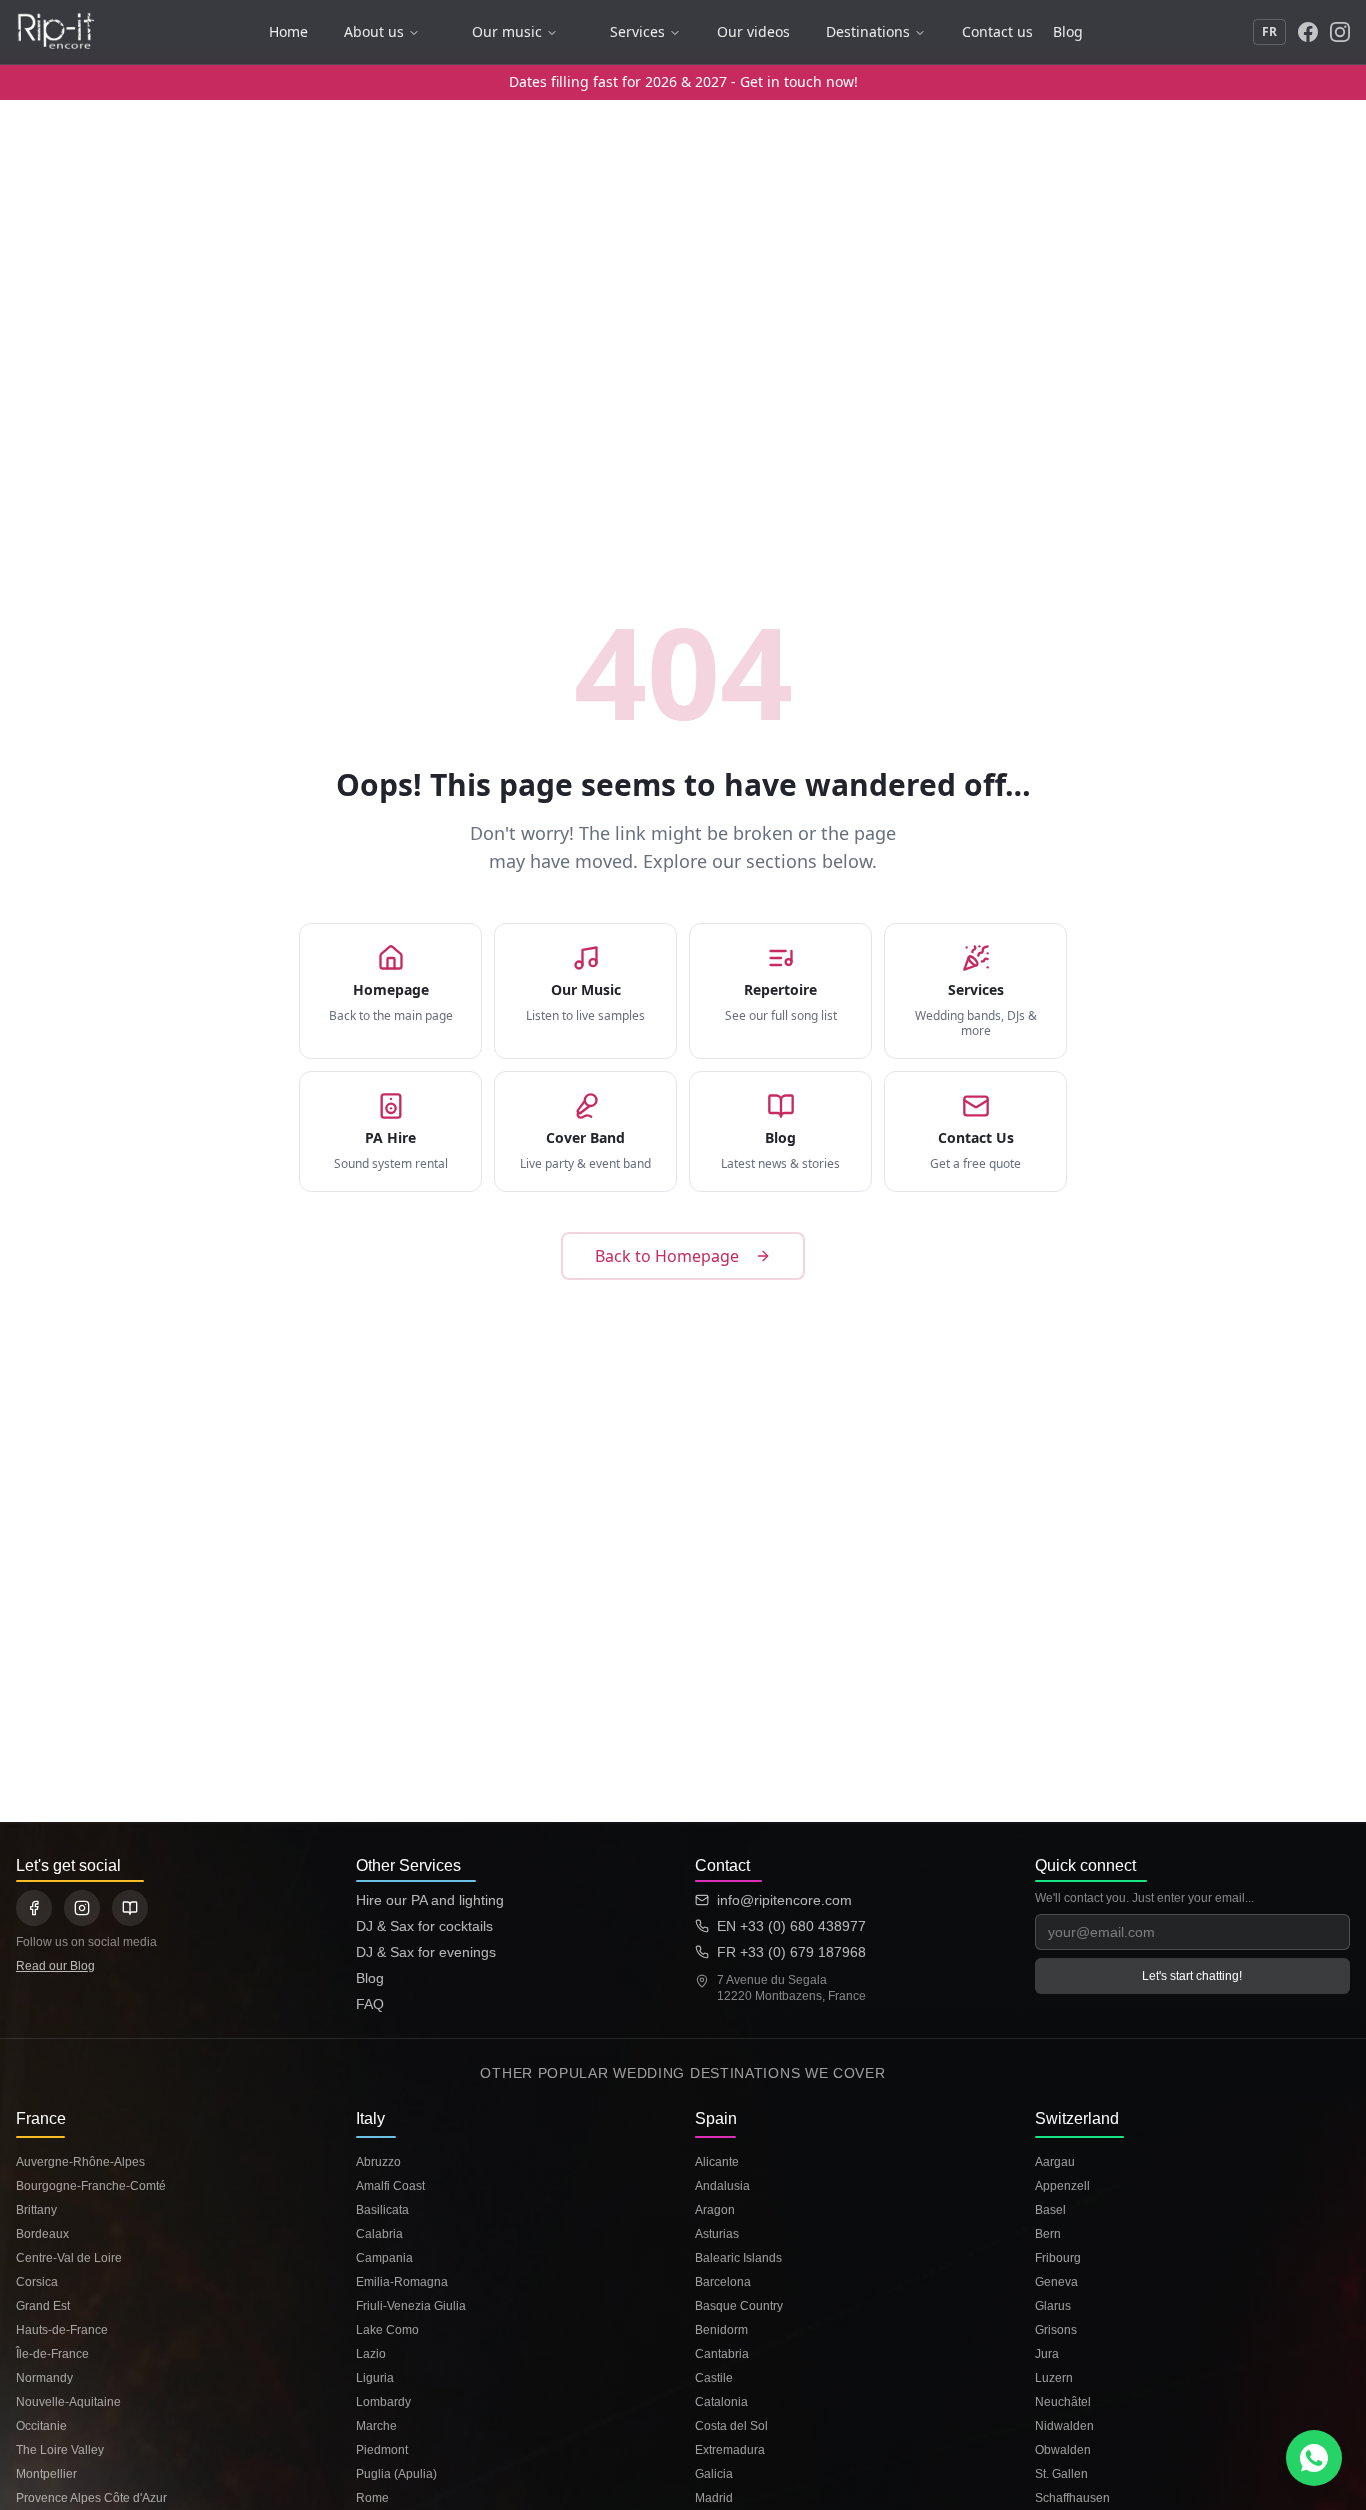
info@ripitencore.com (784, 1900)
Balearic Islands (738, 2258)
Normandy (44, 2378)
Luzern (1054, 2378)
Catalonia (721, 2402)
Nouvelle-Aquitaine (68, 2402)
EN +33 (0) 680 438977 (791, 1926)
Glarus (1053, 2306)
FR (1269, 31)
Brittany (36, 2210)
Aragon (715, 2210)
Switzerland (1077, 2118)
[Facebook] (1308, 32)
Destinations (868, 31)
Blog (1068, 31)
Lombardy (383, 2402)
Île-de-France (52, 2354)
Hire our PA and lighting (430, 1900)
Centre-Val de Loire (69, 2258)
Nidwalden (1064, 2426)
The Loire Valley (60, 2450)
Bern (1048, 2234)
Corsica (37, 2282)
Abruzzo (378, 2162)
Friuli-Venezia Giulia (411, 2306)
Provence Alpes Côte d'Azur (91, 2498)
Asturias (717, 2234)
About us (374, 31)
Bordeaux (42, 2234)
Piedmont (382, 2450)
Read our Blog (55, 1966)
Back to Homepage (667, 1256)
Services (637, 31)
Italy (370, 2118)
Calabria (379, 2234)
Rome (372, 2498)
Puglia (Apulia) (396, 2474)
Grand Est (43, 2306)
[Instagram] (1340, 32)
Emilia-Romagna (402, 2282)
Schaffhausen (1072, 2498)
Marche (376, 2426)
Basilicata (382, 2210)
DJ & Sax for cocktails (424, 1926)
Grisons (1056, 2330)
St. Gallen (1061, 2474)
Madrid (714, 2498)
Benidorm (721, 2330)
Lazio (371, 2354)
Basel (1050, 2210)
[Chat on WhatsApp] (1314, 2458)
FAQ (370, 2004)
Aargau (1055, 2162)
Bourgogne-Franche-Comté (91, 2186)
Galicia (714, 2474)
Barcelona (723, 2282)
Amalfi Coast (390, 2186)
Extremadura (730, 2450)
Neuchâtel (1063, 2402)
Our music (507, 31)
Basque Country (739, 2306)
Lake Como (387, 2330)
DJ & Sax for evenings (426, 1952)
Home (288, 31)
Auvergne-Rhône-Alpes (80, 2162)
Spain (716, 2118)
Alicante (717, 2162)
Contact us (997, 31)
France (41, 2118)
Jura (1047, 2354)
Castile (714, 2378)
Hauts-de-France (62, 2330)
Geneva (1056, 2282)
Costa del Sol (731, 2426)
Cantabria (722, 2354)
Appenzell (1062, 2186)
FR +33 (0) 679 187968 (791, 1952)
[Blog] (130, 1908)
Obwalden (1063, 2450)
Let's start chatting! (1192, 1976)
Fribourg (1058, 2258)
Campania (384, 2258)
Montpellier (46, 2474)
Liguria (375, 2378)
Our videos (753, 31)
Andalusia (722, 2186)
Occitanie (41, 2426)
